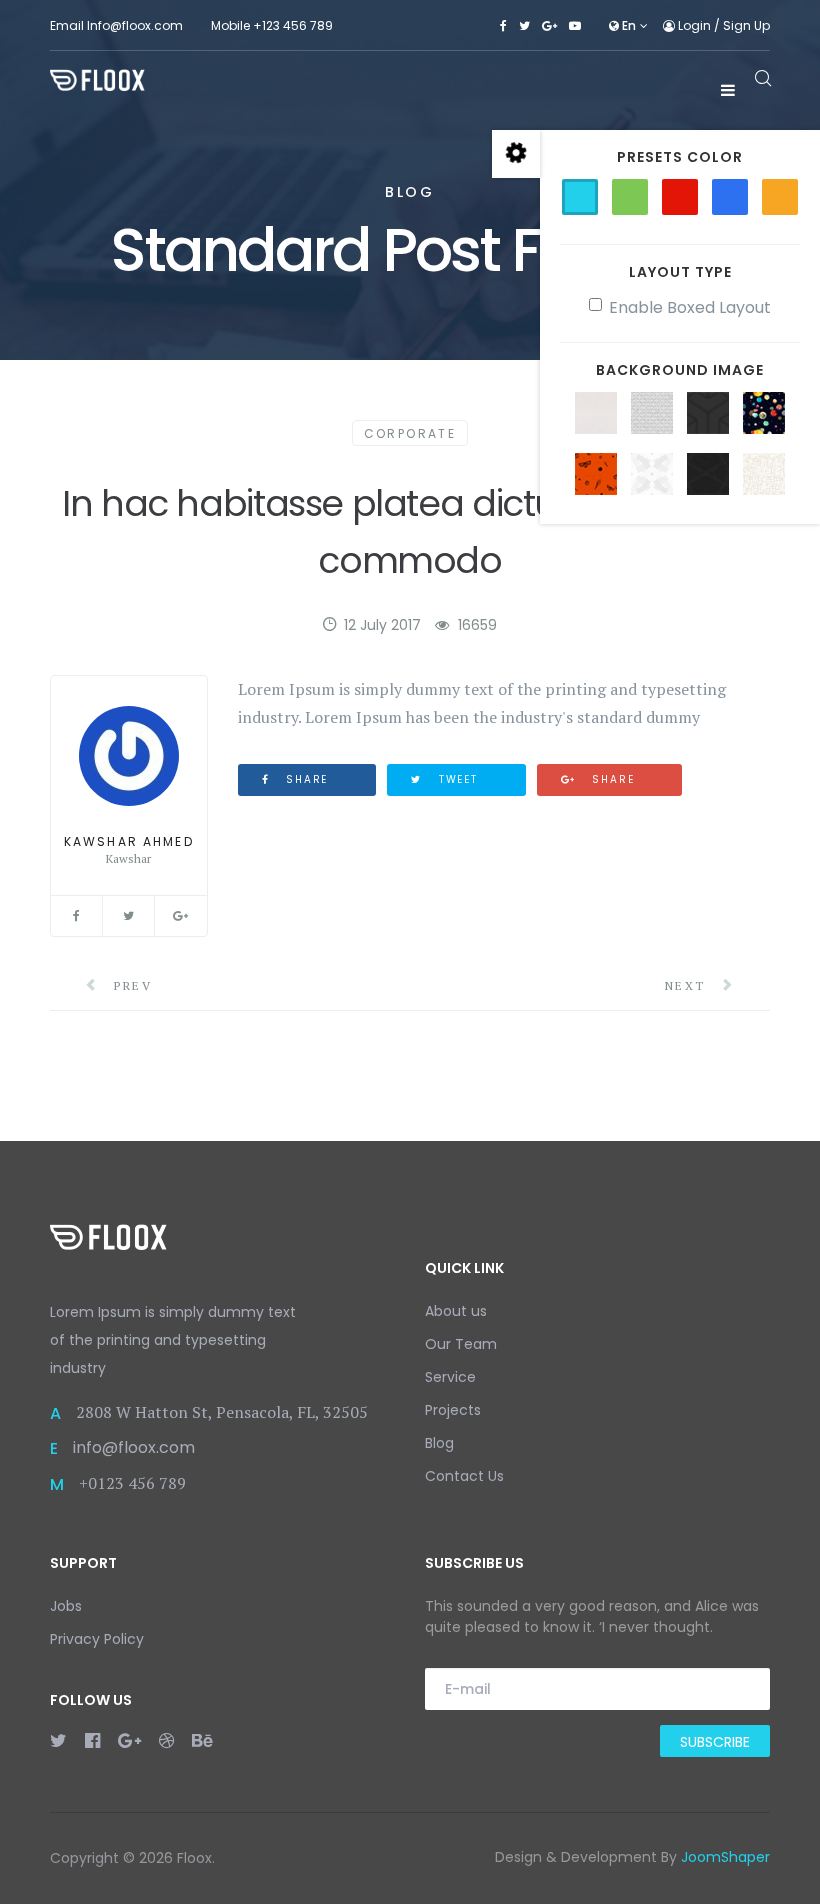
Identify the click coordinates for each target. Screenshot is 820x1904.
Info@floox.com (135, 25)
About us (456, 1311)
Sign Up (746, 25)
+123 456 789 (293, 25)
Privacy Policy (97, 1639)
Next (688, 985)
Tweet (456, 779)
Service (450, 1377)
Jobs (66, 1606)
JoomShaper (725, 1857)
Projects (453, 1410)
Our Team (461, 1344)
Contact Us (464, 1476)
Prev (130, 985)
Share (304, 779)
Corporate (410, 433)
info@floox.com (134, 1447)
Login (694, 25)
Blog (439, 1443)
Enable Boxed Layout (690, 307)
